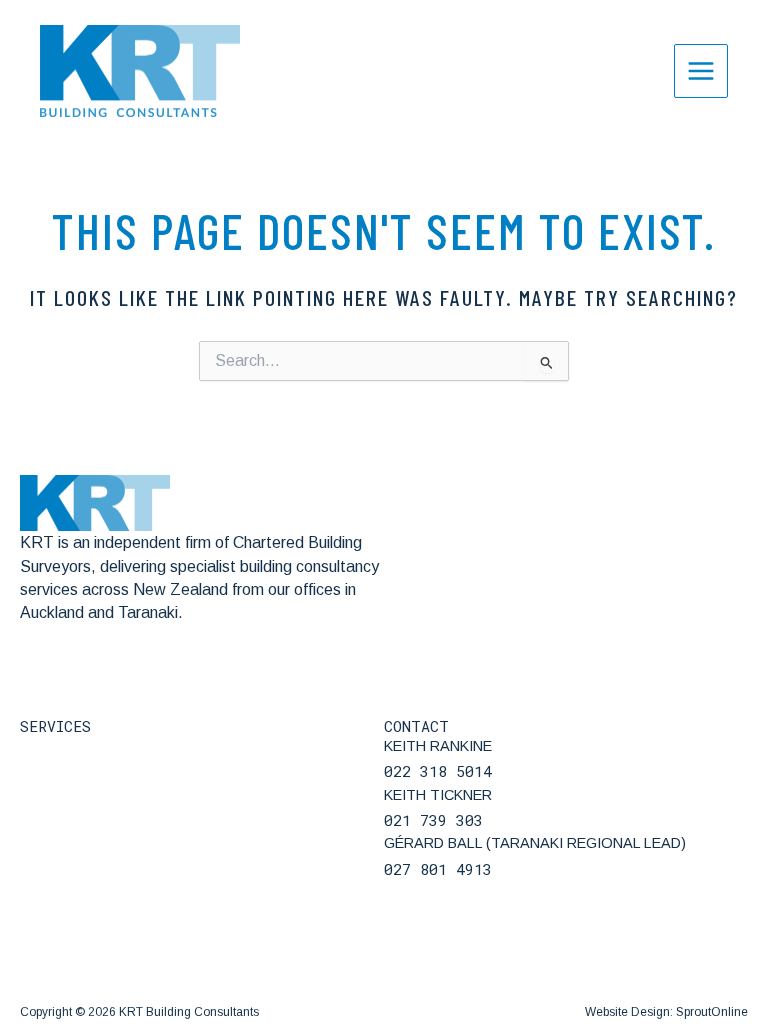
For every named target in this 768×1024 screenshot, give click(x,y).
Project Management (94, 849)
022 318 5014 (438, 771)
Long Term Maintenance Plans (126, 918)
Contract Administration (103, 883)
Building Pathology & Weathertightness (157, 746)
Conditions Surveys (87, 952)
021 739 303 (433, 820)
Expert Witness (74, 780)
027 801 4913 (438, 869)
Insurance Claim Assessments (125, 815)
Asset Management (89, 986)
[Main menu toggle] (701, 71)
